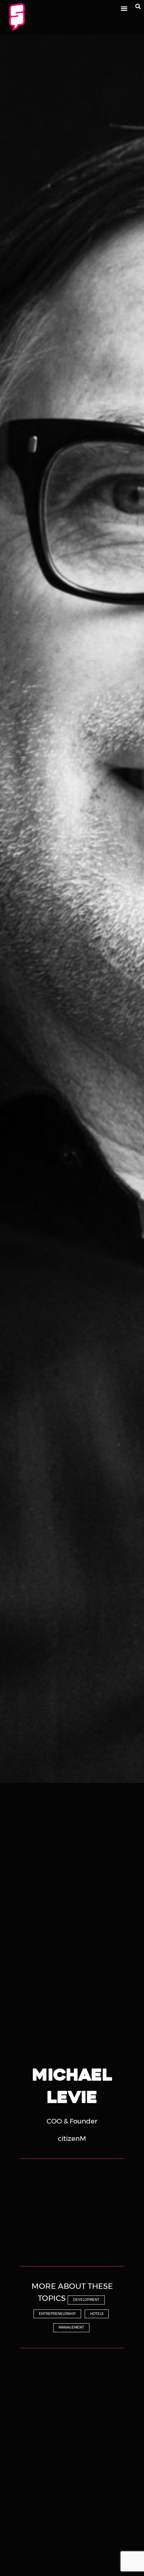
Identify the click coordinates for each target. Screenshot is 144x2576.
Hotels (97, 2314)
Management (71, 2327)
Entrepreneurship (57, 2314)
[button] (124, 9)
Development (86, 2300)
